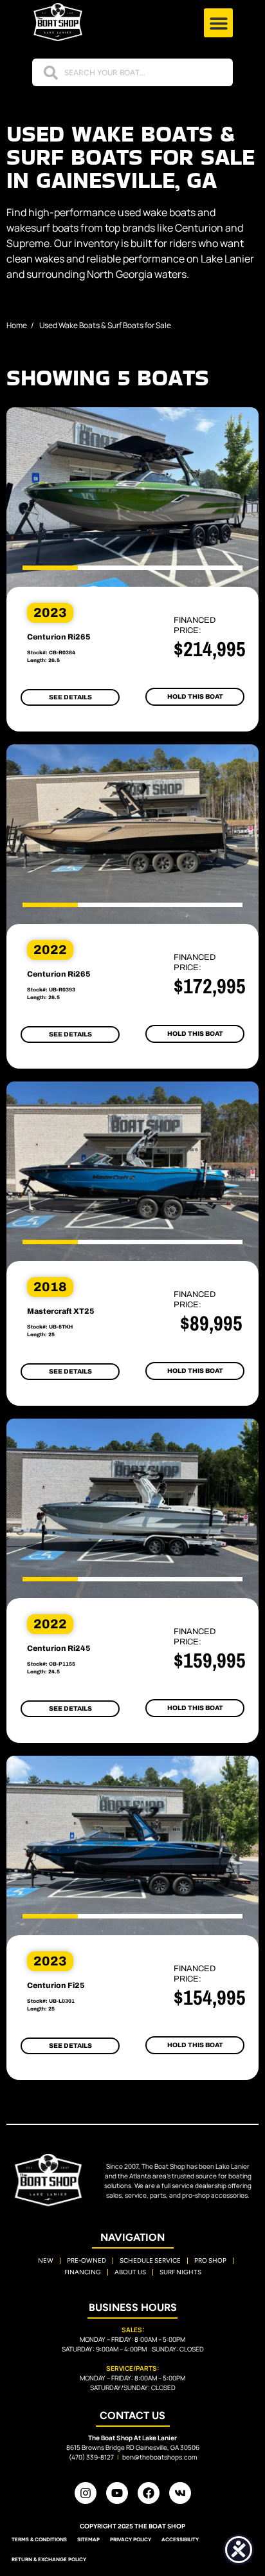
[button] (218, 23)
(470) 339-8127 (91, 2457)
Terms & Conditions (39, 2539)
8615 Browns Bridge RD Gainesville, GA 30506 (133, 2447)
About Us (130, 2272)
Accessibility (180, 2539)
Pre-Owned (87, 2260)
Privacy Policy (131, 2539)
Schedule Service (150, 2260)
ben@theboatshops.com (160, 2457)
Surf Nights (180, 2272)
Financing (83, 2272)
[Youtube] (117, 2493)
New (46, 2260)
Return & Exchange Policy (49, 2559)
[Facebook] (149, 2493)
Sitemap (88, 2539)
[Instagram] (86, 2493)
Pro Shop (210, 2260)
